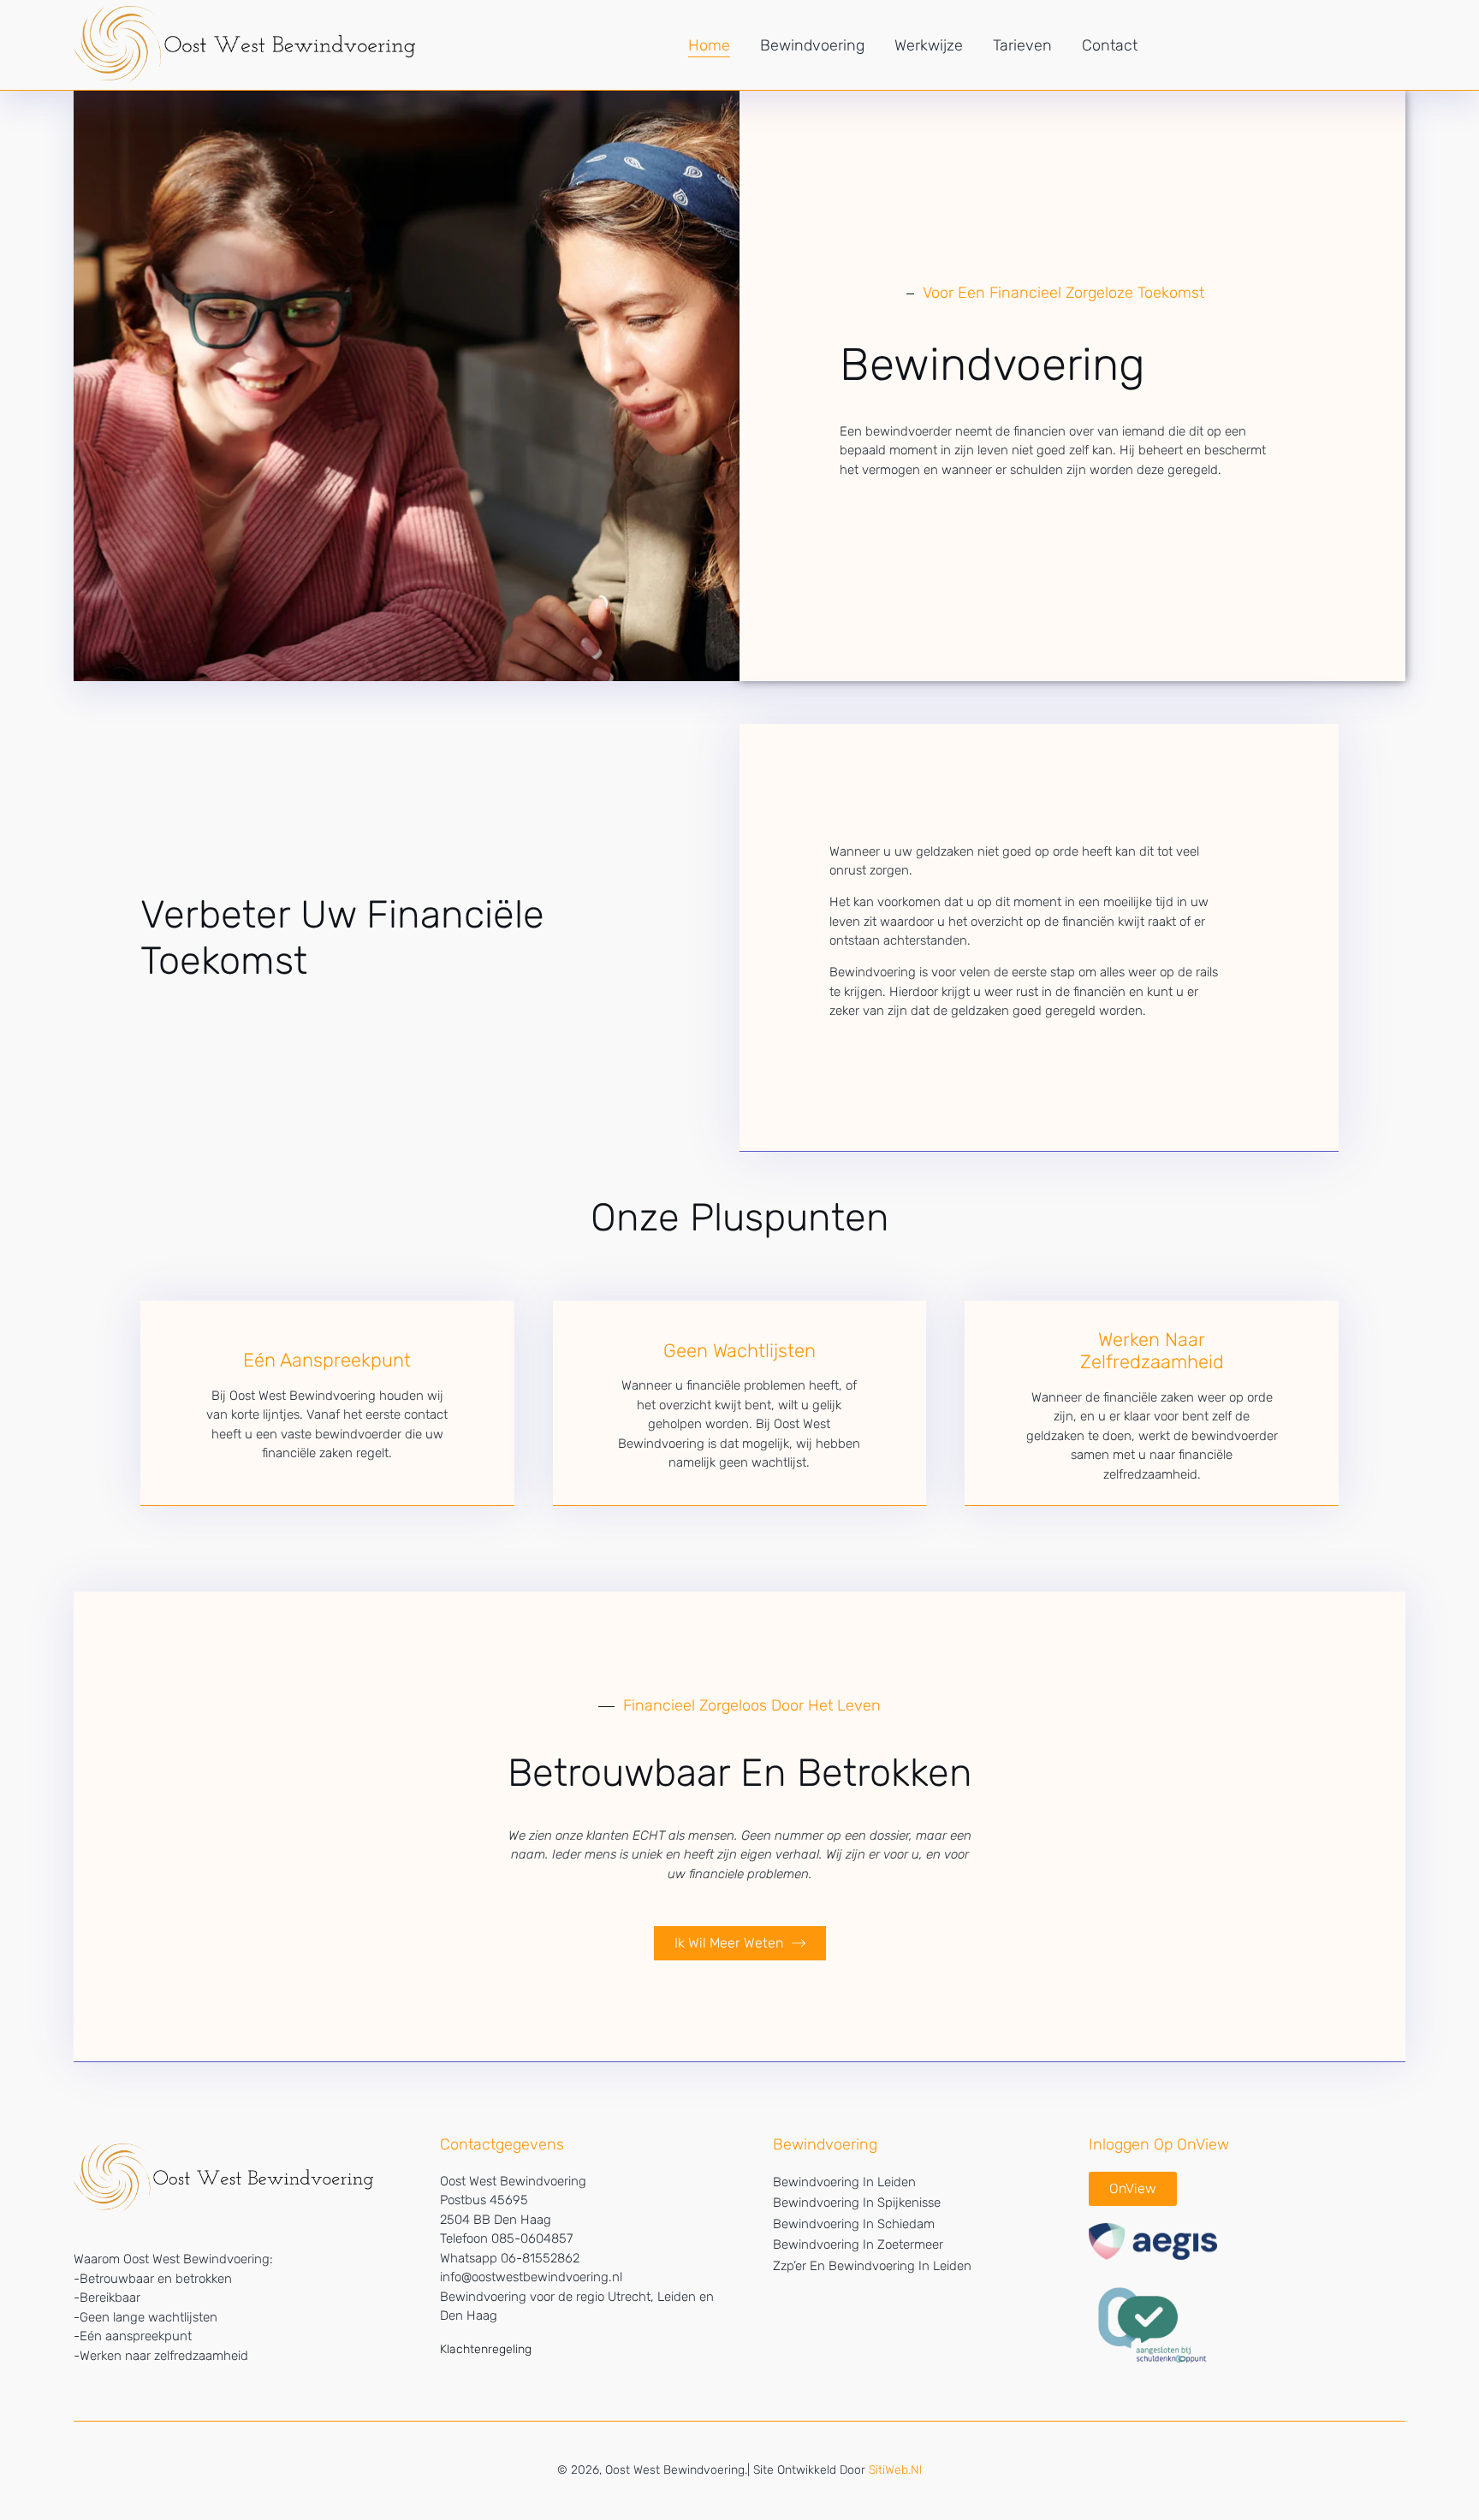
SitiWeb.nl (895, 2470)
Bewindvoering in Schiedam (854, 2224)
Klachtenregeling (486, 2349)
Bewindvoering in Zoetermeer (858, 2244)
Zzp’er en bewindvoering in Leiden (872, 2266)
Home (709, 45)
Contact (1110, 45)
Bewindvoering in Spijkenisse (857, 2203)
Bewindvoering (812, 45)
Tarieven (1022, 45)
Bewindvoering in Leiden (844, 2182)
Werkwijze (929, 45)
